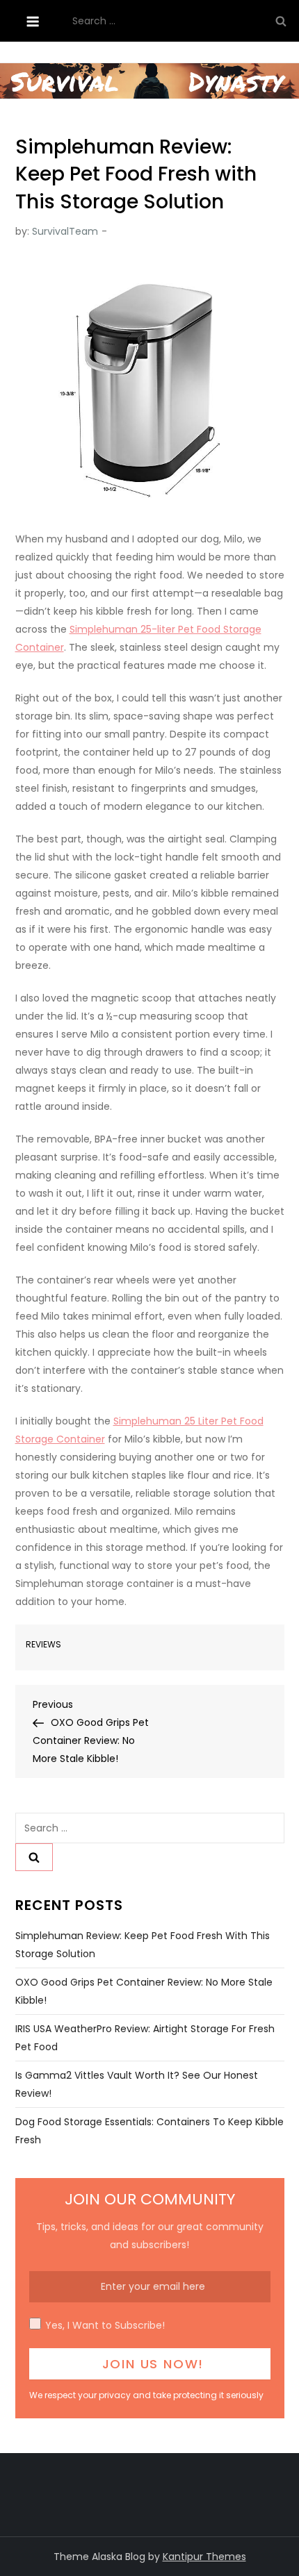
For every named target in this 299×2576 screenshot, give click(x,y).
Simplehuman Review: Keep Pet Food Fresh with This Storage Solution (143, 1945)
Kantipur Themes (204, 2557)
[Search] (281, 21)
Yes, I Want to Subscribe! (105, 2325)
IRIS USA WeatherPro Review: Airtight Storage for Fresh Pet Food (145, 2038)
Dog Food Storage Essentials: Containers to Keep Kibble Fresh (149, 2131)
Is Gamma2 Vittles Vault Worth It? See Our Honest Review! (137, 2084)
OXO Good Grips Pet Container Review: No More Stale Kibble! (144, 1991)
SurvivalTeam (65, 231)
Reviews (43, 1645)
